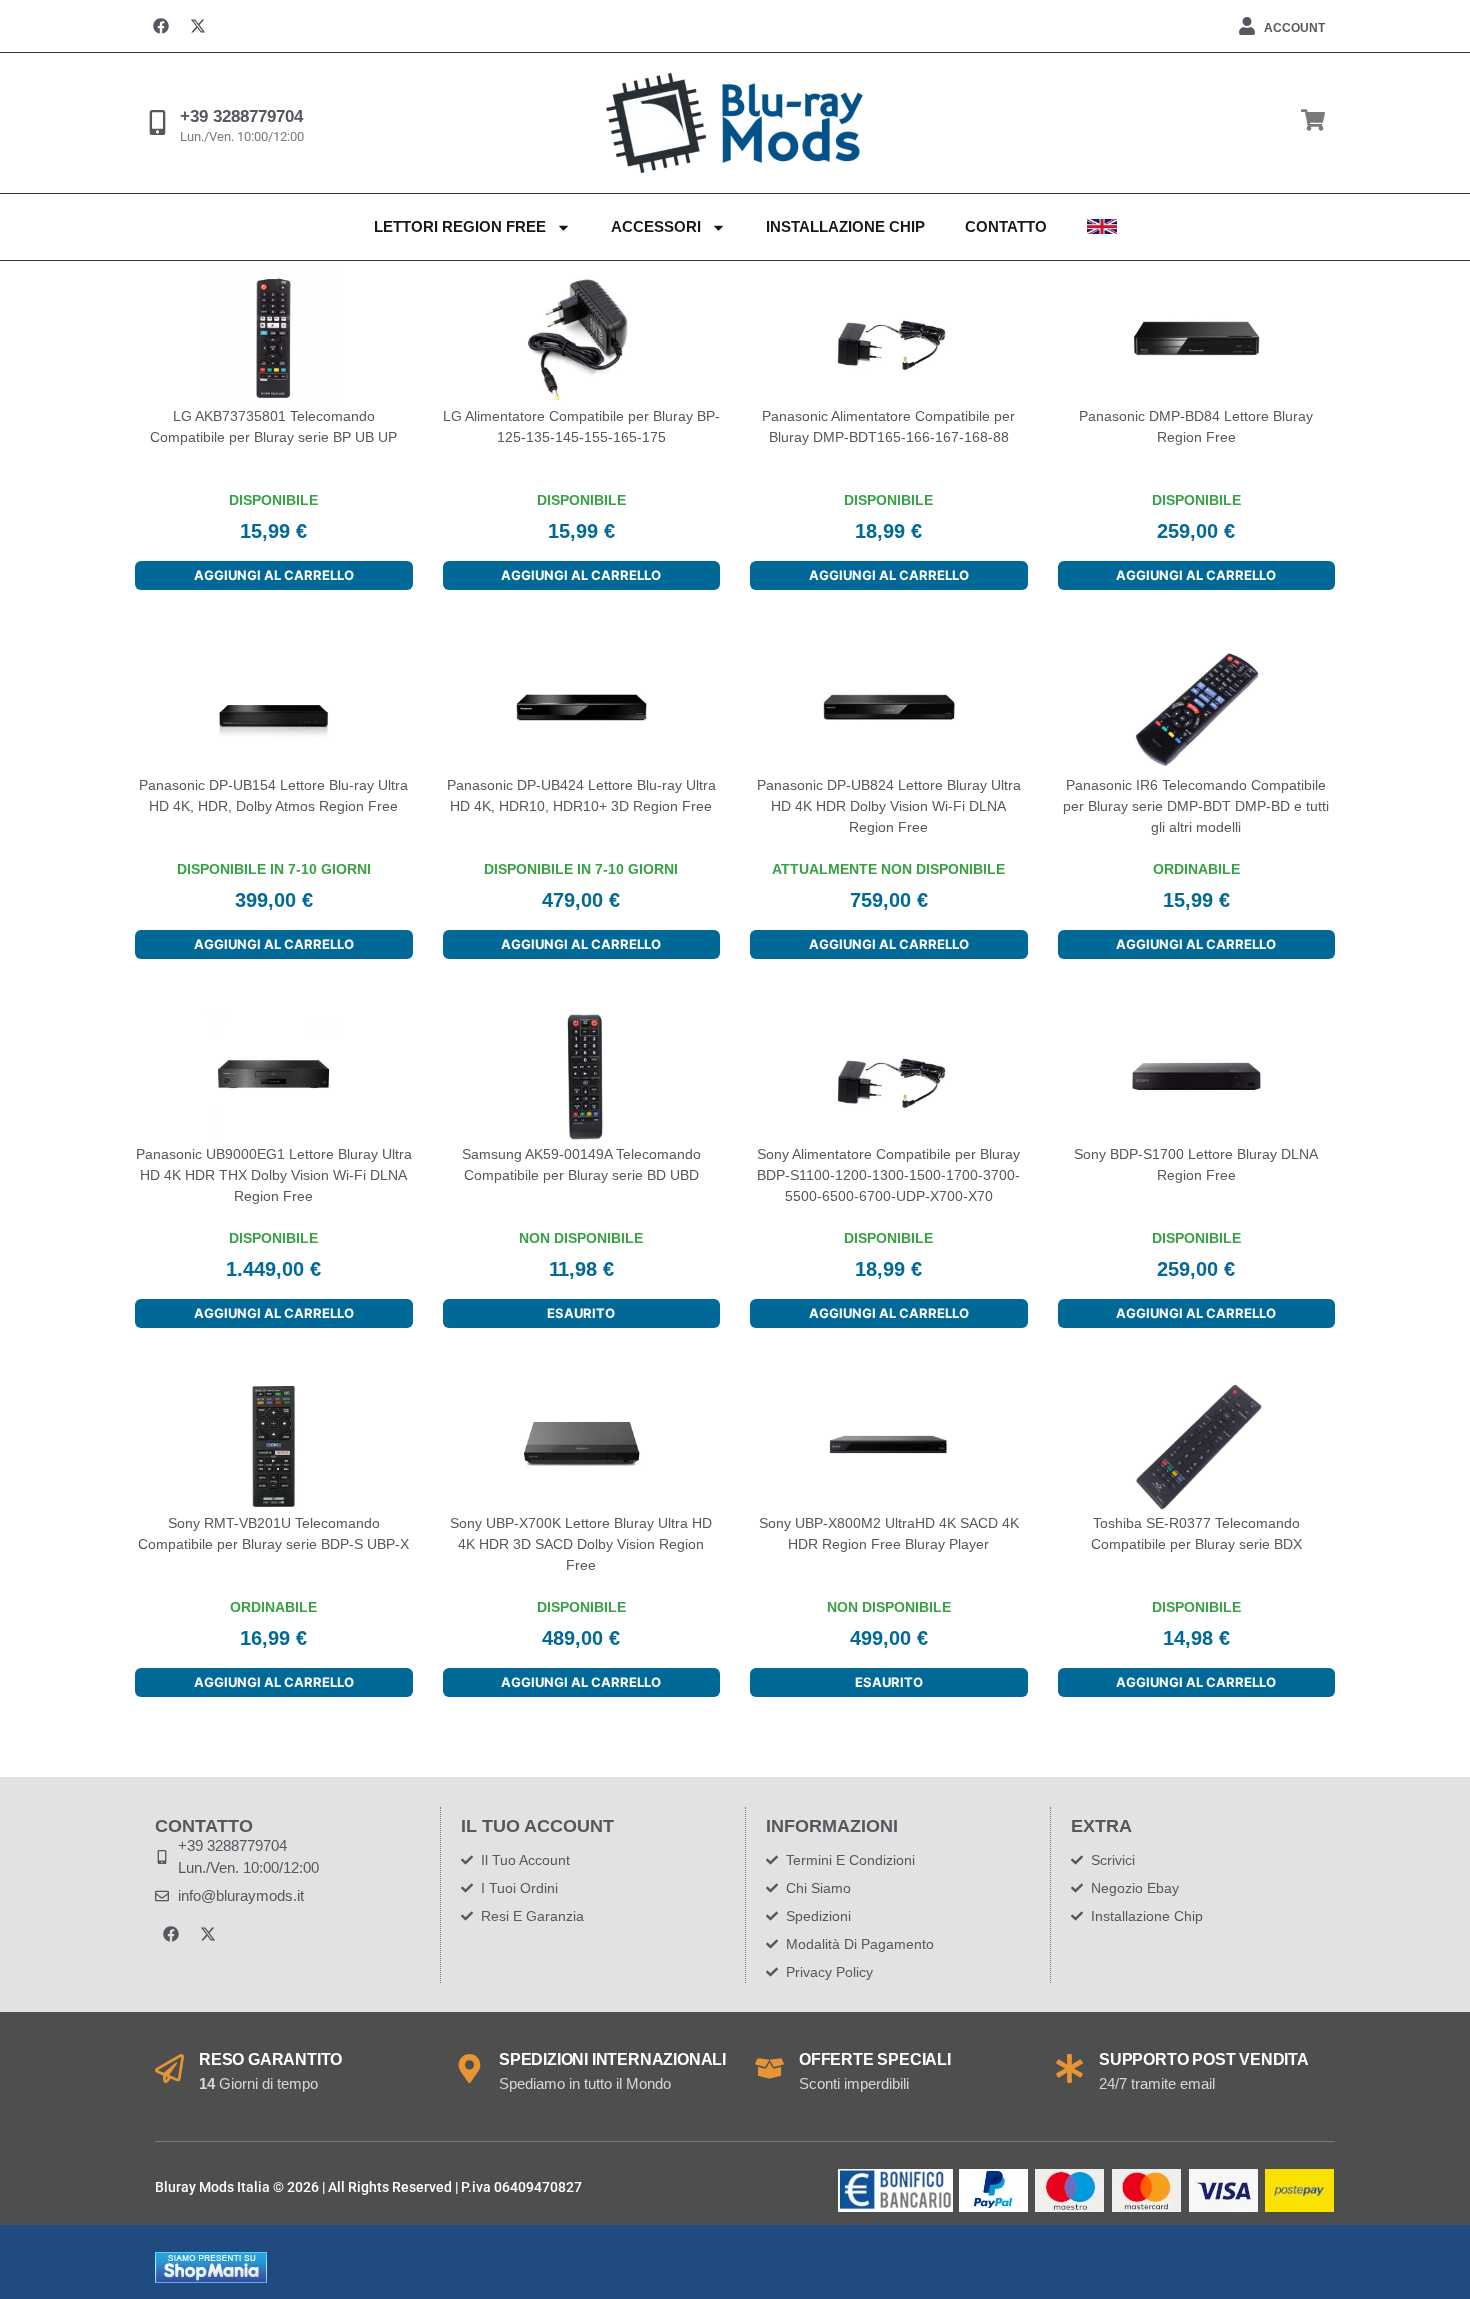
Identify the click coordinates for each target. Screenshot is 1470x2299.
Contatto (1006, 226)
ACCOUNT (1294, 28)
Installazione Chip (845, 226)
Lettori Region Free (460, 226)
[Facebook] (161, 26)
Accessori (656, 226)
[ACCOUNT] (1247, 26)
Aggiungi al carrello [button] (274, 575)
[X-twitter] (198, 26)
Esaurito (581, 1313)
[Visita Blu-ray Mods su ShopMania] (211, 2278)
